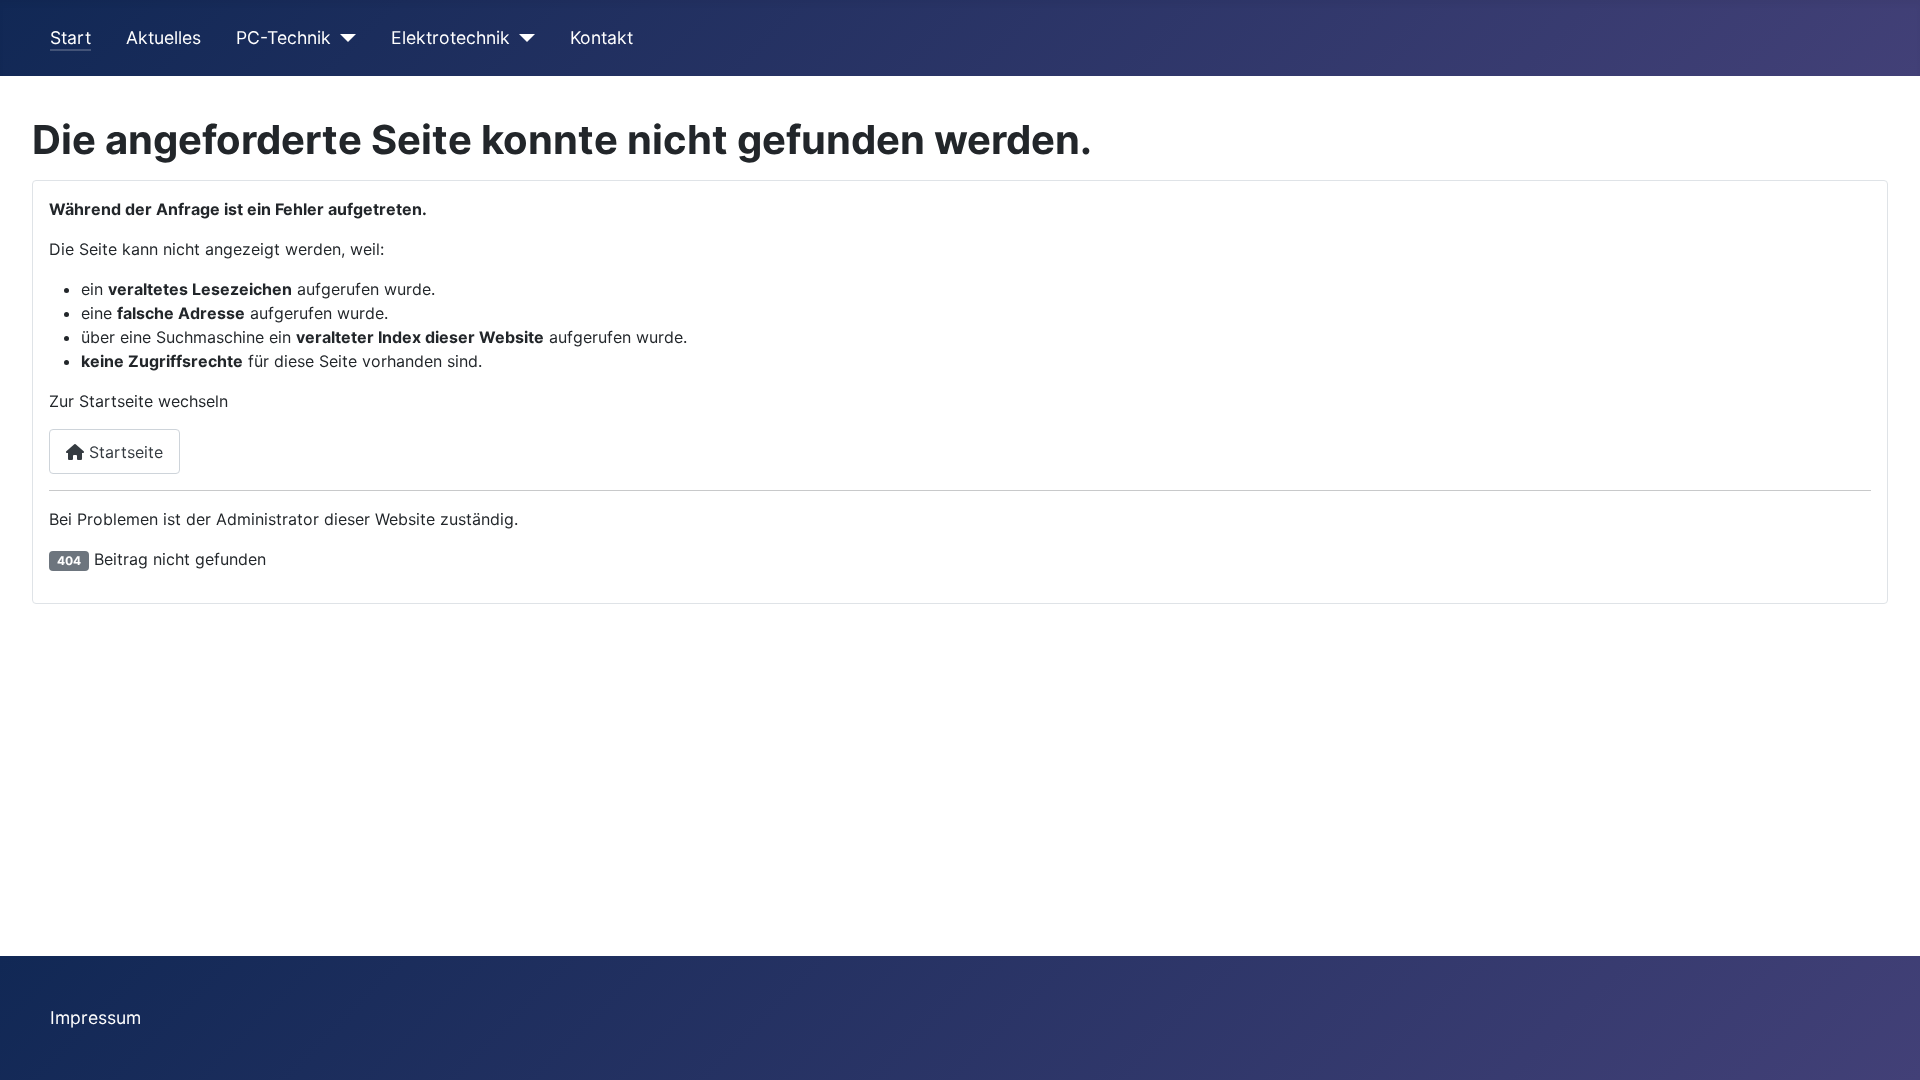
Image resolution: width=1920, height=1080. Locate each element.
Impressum (95, 1017)
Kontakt (601, 37)
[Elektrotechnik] (522, 38)
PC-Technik (283, 37)
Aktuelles (163, 37)
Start (70, 37)
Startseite (123, 452)
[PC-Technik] (343, 38)
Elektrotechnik (450, 37)
